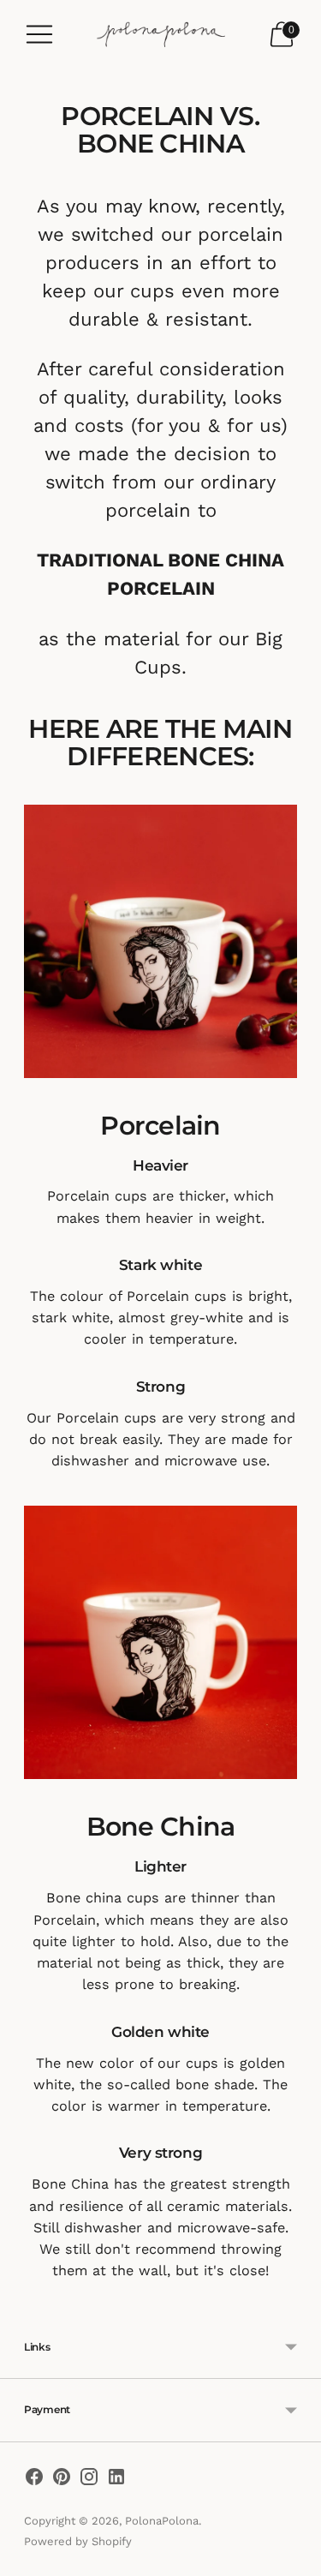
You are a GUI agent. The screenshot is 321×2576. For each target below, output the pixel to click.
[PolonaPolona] (161, 35)
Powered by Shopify (78, 2541)
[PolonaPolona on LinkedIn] (116, 2480)
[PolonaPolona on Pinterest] (62, 2480)
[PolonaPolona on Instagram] (89, 2480)
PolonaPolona (162, 2521)
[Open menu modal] (39, 34)
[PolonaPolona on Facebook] (34, 2480)
